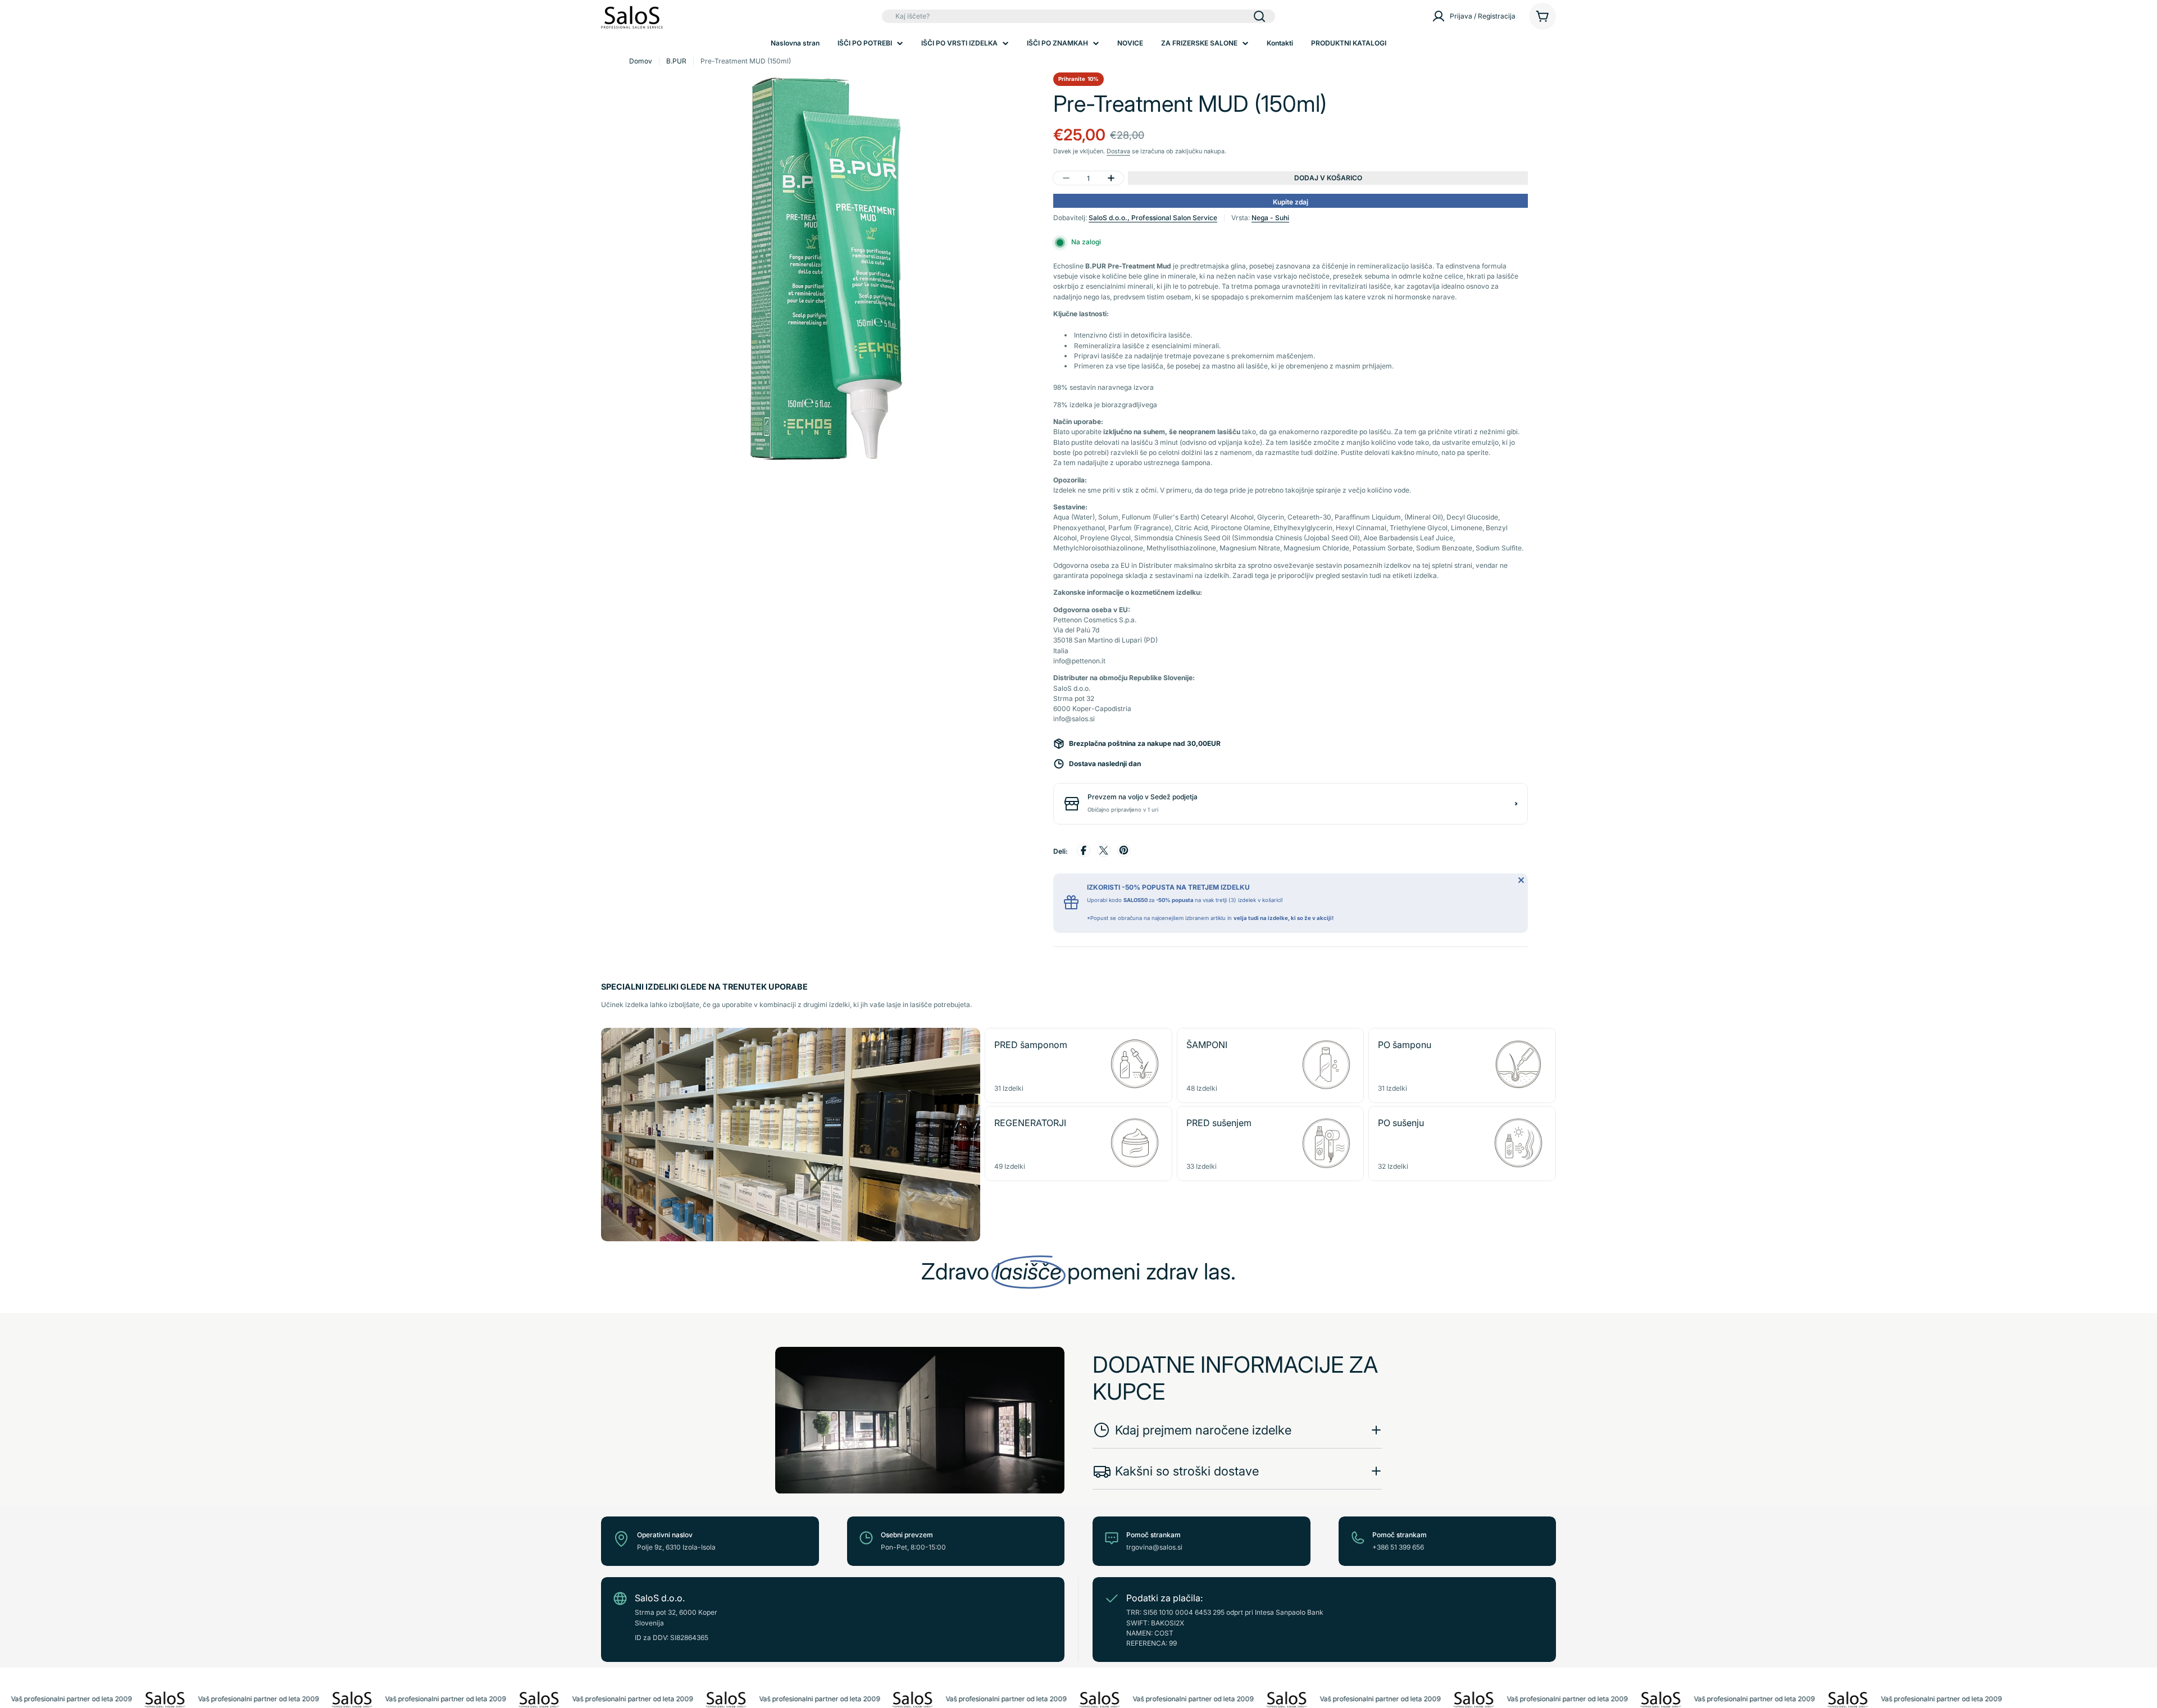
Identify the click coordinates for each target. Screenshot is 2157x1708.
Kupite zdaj (1291, 202)
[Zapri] (1521, 880)
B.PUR (676, 61)
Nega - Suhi (1270, 218)
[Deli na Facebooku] (1084, 852)
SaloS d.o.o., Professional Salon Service (1153, 218)
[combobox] (1078, 16)
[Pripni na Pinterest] (1124, 852)
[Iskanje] (1259, 16)
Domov (641, 61)
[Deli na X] (1104, 852)
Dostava (1118, 151)
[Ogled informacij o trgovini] (1516, 804)
